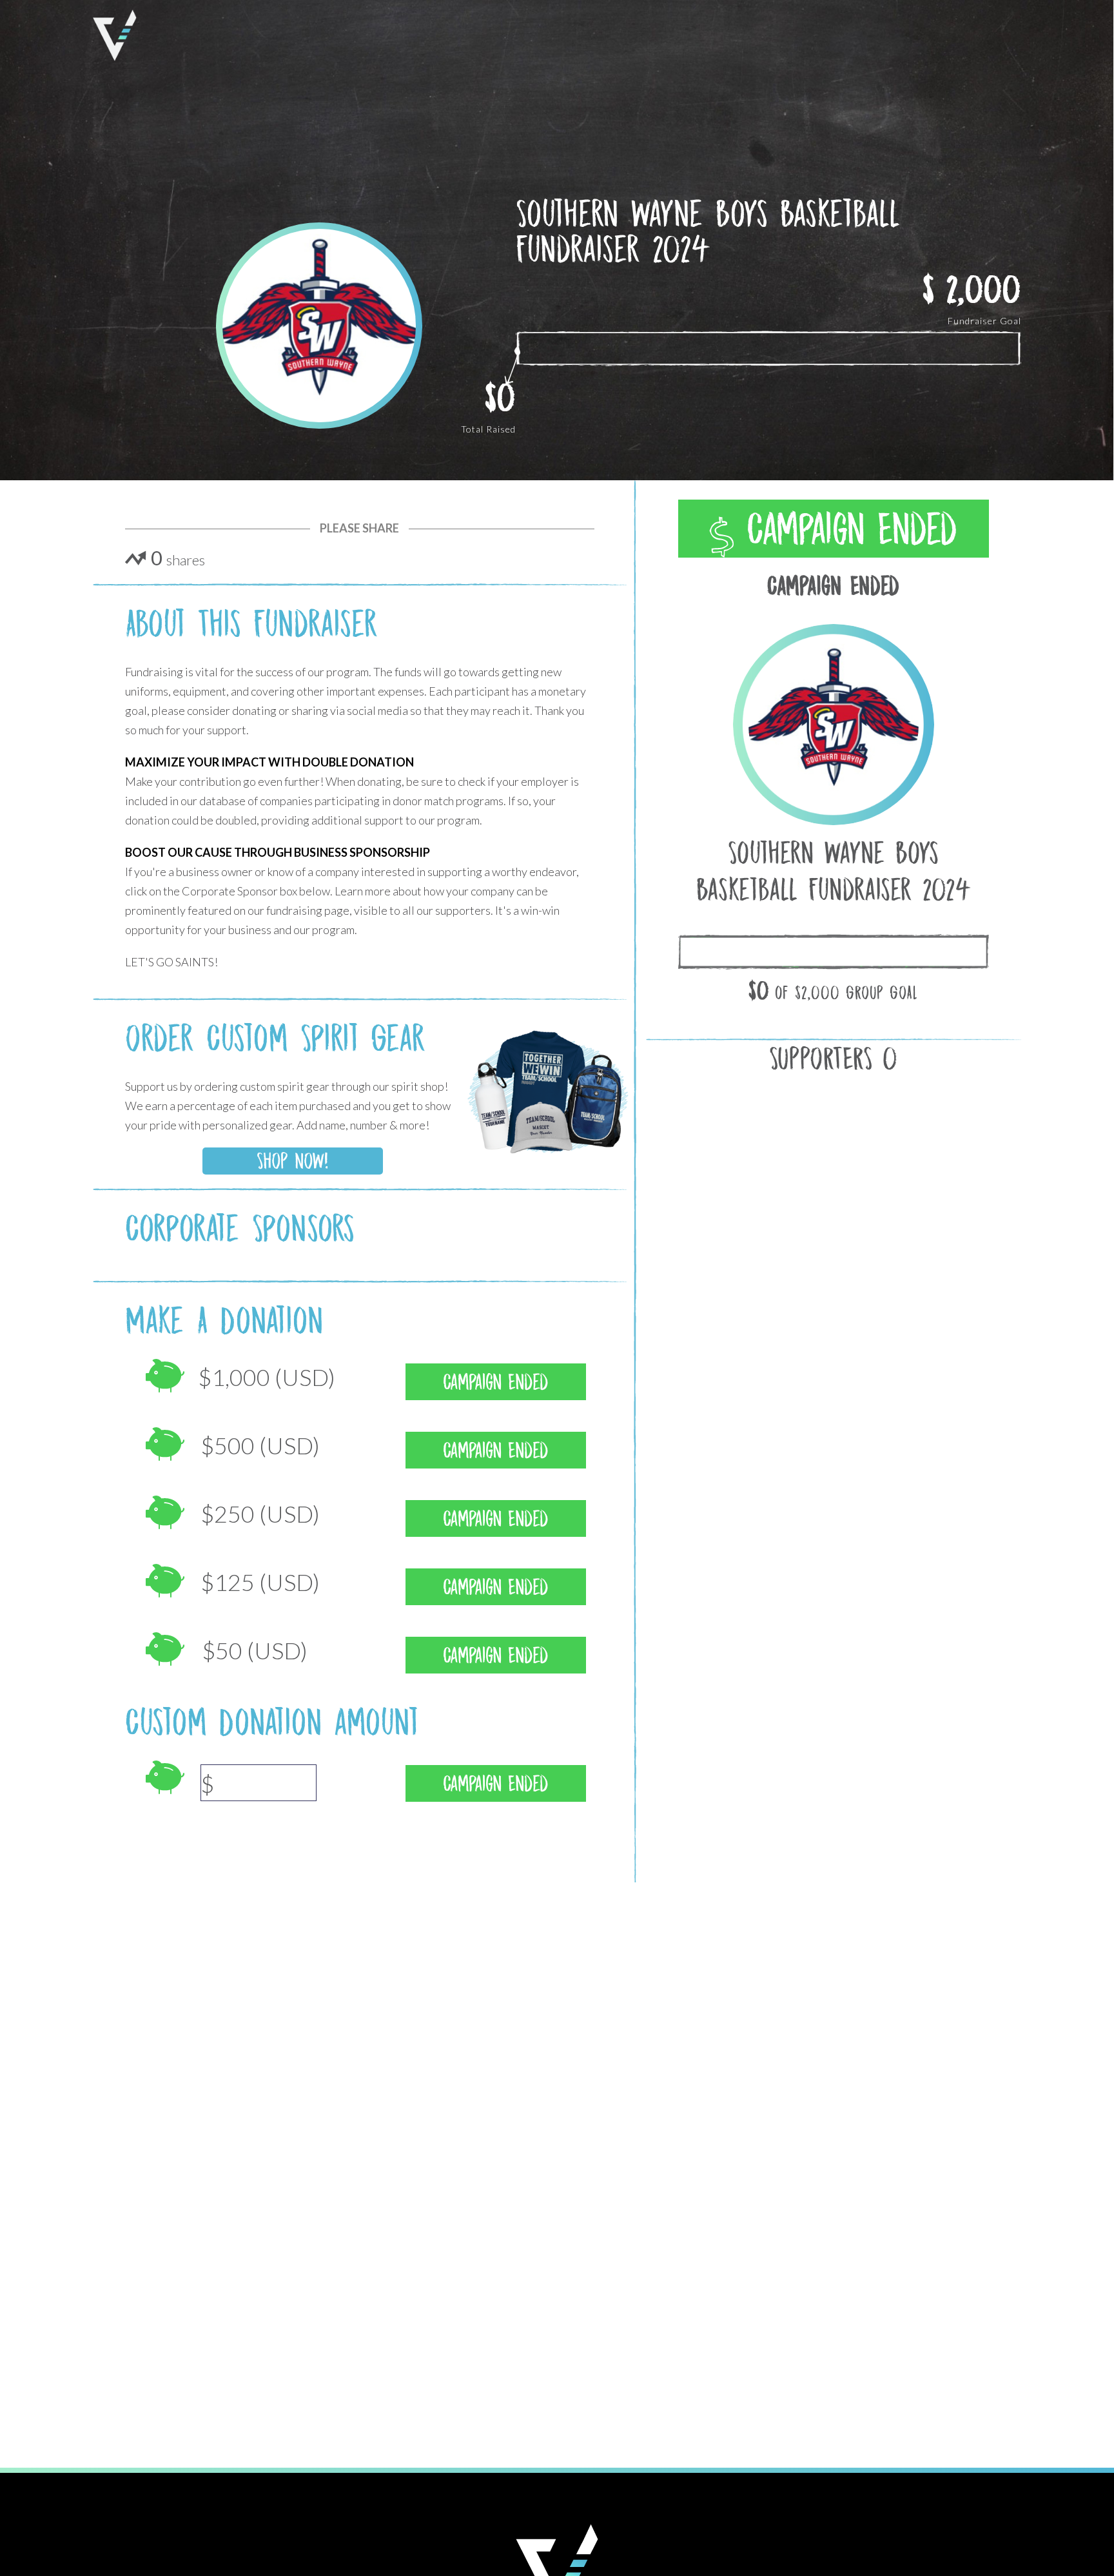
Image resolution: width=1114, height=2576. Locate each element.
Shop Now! (292, 1161)
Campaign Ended (845, 529)
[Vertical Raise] (115, 35)
